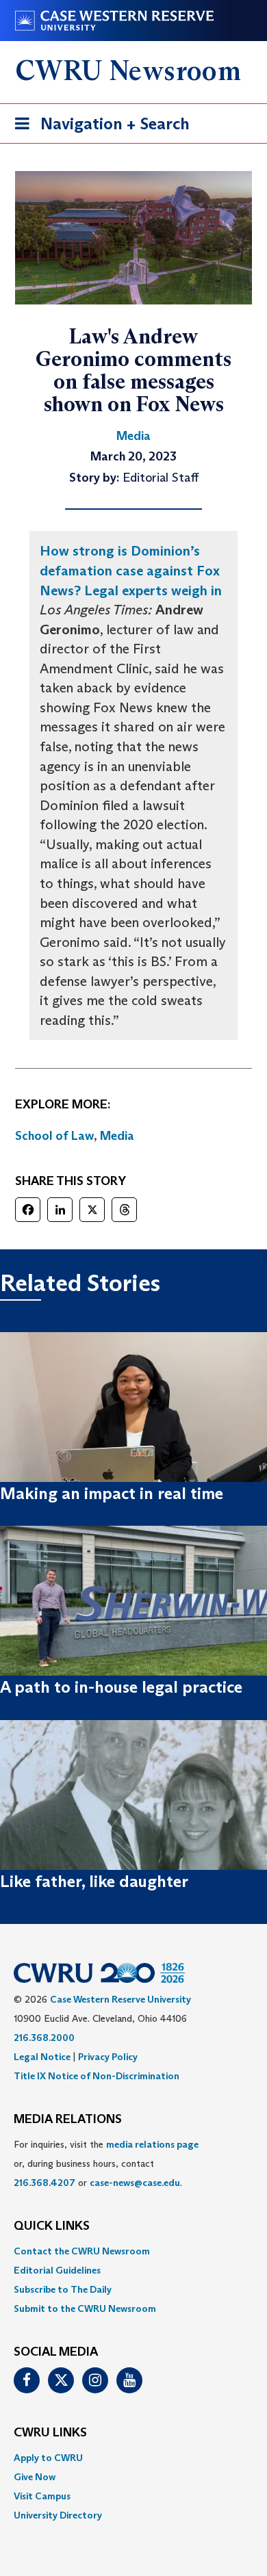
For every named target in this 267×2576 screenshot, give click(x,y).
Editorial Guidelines (57, 2270)
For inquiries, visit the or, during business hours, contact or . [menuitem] (106, 2163)
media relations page (152, 2144)
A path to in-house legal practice (121, 1687)
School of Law (54, 1136)
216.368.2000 (44, 2038)
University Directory (58, 2515)
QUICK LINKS (52, 2226)
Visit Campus (42, 2496)
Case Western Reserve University (120, 1999)
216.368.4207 (44, 2183)
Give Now (35, 2477)
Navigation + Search (98, 128)
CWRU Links (50, 2433)
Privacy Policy (108, 2057)
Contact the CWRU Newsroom (82, 2251)
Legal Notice (42, 2057)
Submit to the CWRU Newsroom (85, 2308)
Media (117, 1136)
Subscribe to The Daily (63, 2289)
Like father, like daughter (94, 1881)
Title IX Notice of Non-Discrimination (97, 2076)
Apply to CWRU (48, 2458)
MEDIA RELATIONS (68, 2120)
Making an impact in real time (112, 1493)
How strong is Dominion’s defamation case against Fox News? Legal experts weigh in (131, 570)
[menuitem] (133, 2251)
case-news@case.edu (135, 2183)
